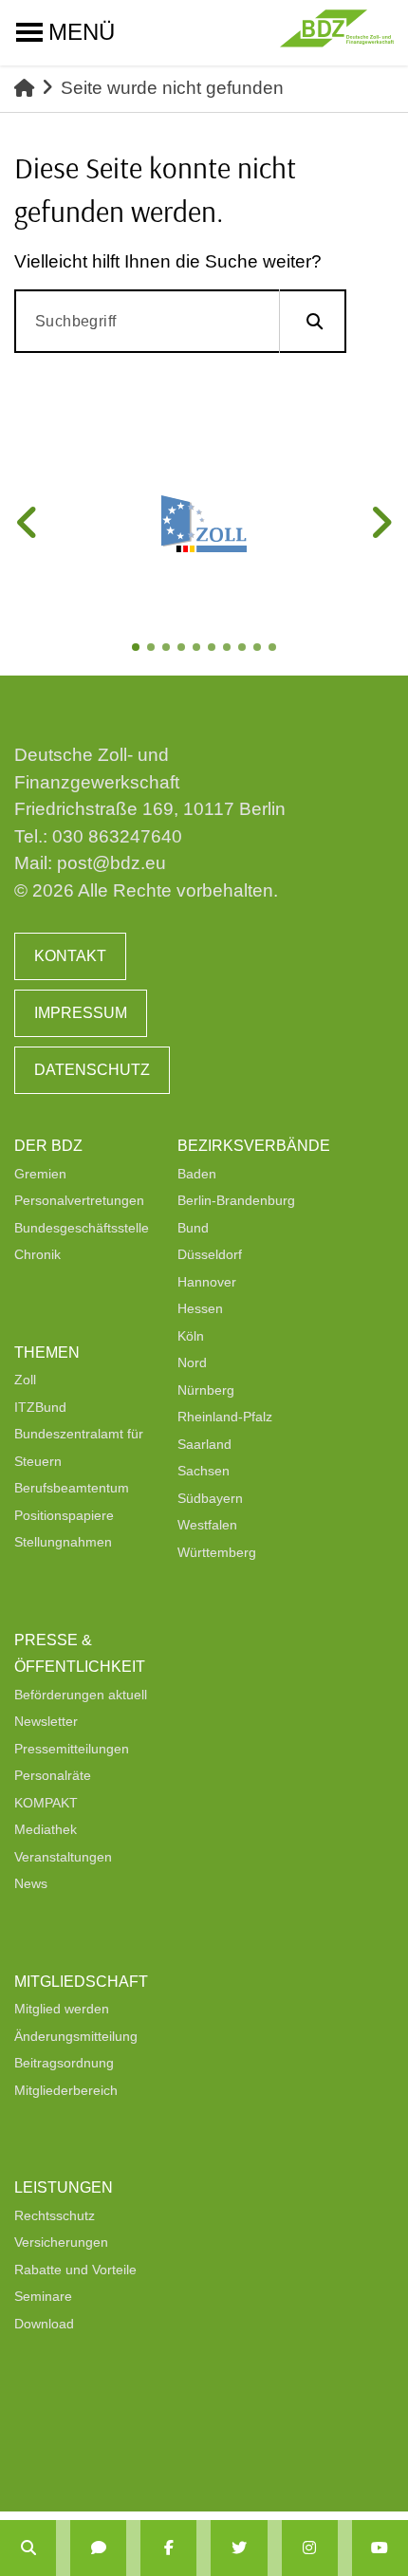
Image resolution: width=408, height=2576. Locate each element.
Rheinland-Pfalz (225, 1417)
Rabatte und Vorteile (75, 2270)
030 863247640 (117, 836)
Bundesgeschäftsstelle (82, 1228)
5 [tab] (198, 649)
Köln (191, 1336)
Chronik (37, 1254)
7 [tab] (229, 649)
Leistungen (64, 2187)
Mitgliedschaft (81, 1982)
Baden (197, 1174)
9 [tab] (259, 649)
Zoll (25, 1380)
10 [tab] (274, 649)
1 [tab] (138, 649)
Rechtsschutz (55, 2215)
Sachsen (204, 1471)
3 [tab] (168, 649)
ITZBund (40, 1407)
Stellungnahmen (63, 1542)
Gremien (40, 1174)
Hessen (200, 1308)
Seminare (43, 2296)
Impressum (81, 1013)
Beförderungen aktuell (81, 1695)
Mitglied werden (62, 2009)
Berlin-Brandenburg (236, 1200)
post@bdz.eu (111, 863)
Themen (47, 1353)
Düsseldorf (210, 1254)
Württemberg (217, 1552)
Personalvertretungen (79, 1200)
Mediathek (46, 1829)
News (31, 1883)
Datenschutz (92, 1070)
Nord (192, 1362)
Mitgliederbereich (66, 2090)
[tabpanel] (204, 524)
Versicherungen (61, 2242)
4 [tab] (183, 649)
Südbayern (210, 1498)
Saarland (204, 1444)
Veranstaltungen (63, 1857)
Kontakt (70, 956)
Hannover (207, 1282)
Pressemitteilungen (72, 1749)
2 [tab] (153, 649)
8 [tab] (244, 649)
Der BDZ (48, 1146)
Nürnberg (206, 1390)
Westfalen (207, 1525)
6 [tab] (213, 649)
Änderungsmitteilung (76, 2036)
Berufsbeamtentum (72, 1488)
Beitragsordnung (64, 2063)
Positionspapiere (64, 1515)
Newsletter (46, 1721)
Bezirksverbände (254, 1146)
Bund (193, 1228)
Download (44, 2324)
